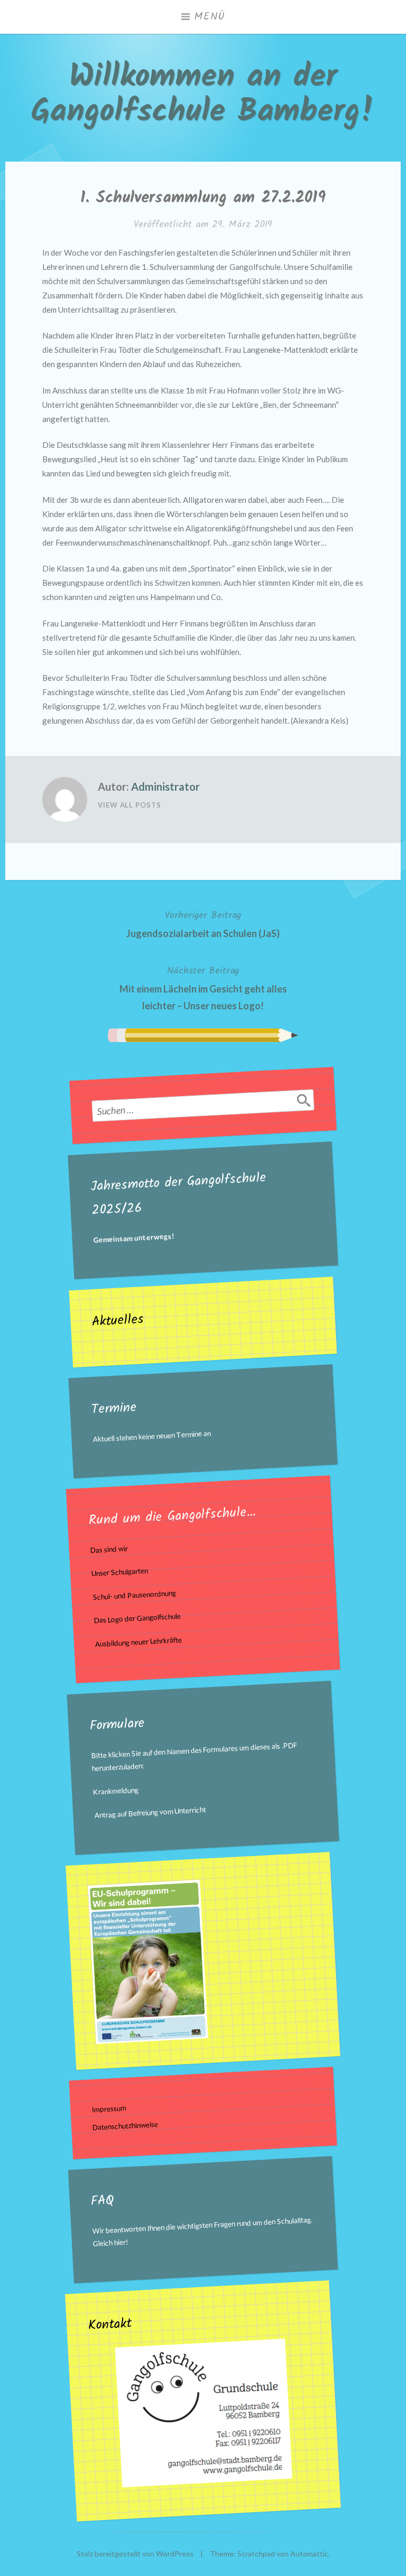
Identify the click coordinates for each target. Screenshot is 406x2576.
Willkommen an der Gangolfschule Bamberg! (203, 95)
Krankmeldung (116, 1791)
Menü (209, 17)
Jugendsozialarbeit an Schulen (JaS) (203, 923)
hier (120, 2242)
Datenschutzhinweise (126, 2126)
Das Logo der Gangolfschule (137, 1619)
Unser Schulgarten (120, 1572)
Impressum (109, 2109)
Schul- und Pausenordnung (134, 1595)
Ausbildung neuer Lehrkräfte (139, 1642)
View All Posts (130, 805)
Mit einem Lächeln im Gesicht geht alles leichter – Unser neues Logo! (203, 987)
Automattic (309, 2554)
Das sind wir (109, 1549)
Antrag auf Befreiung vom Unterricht (150, 1812)
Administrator (165, 786)
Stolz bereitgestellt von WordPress (135, 2554)
